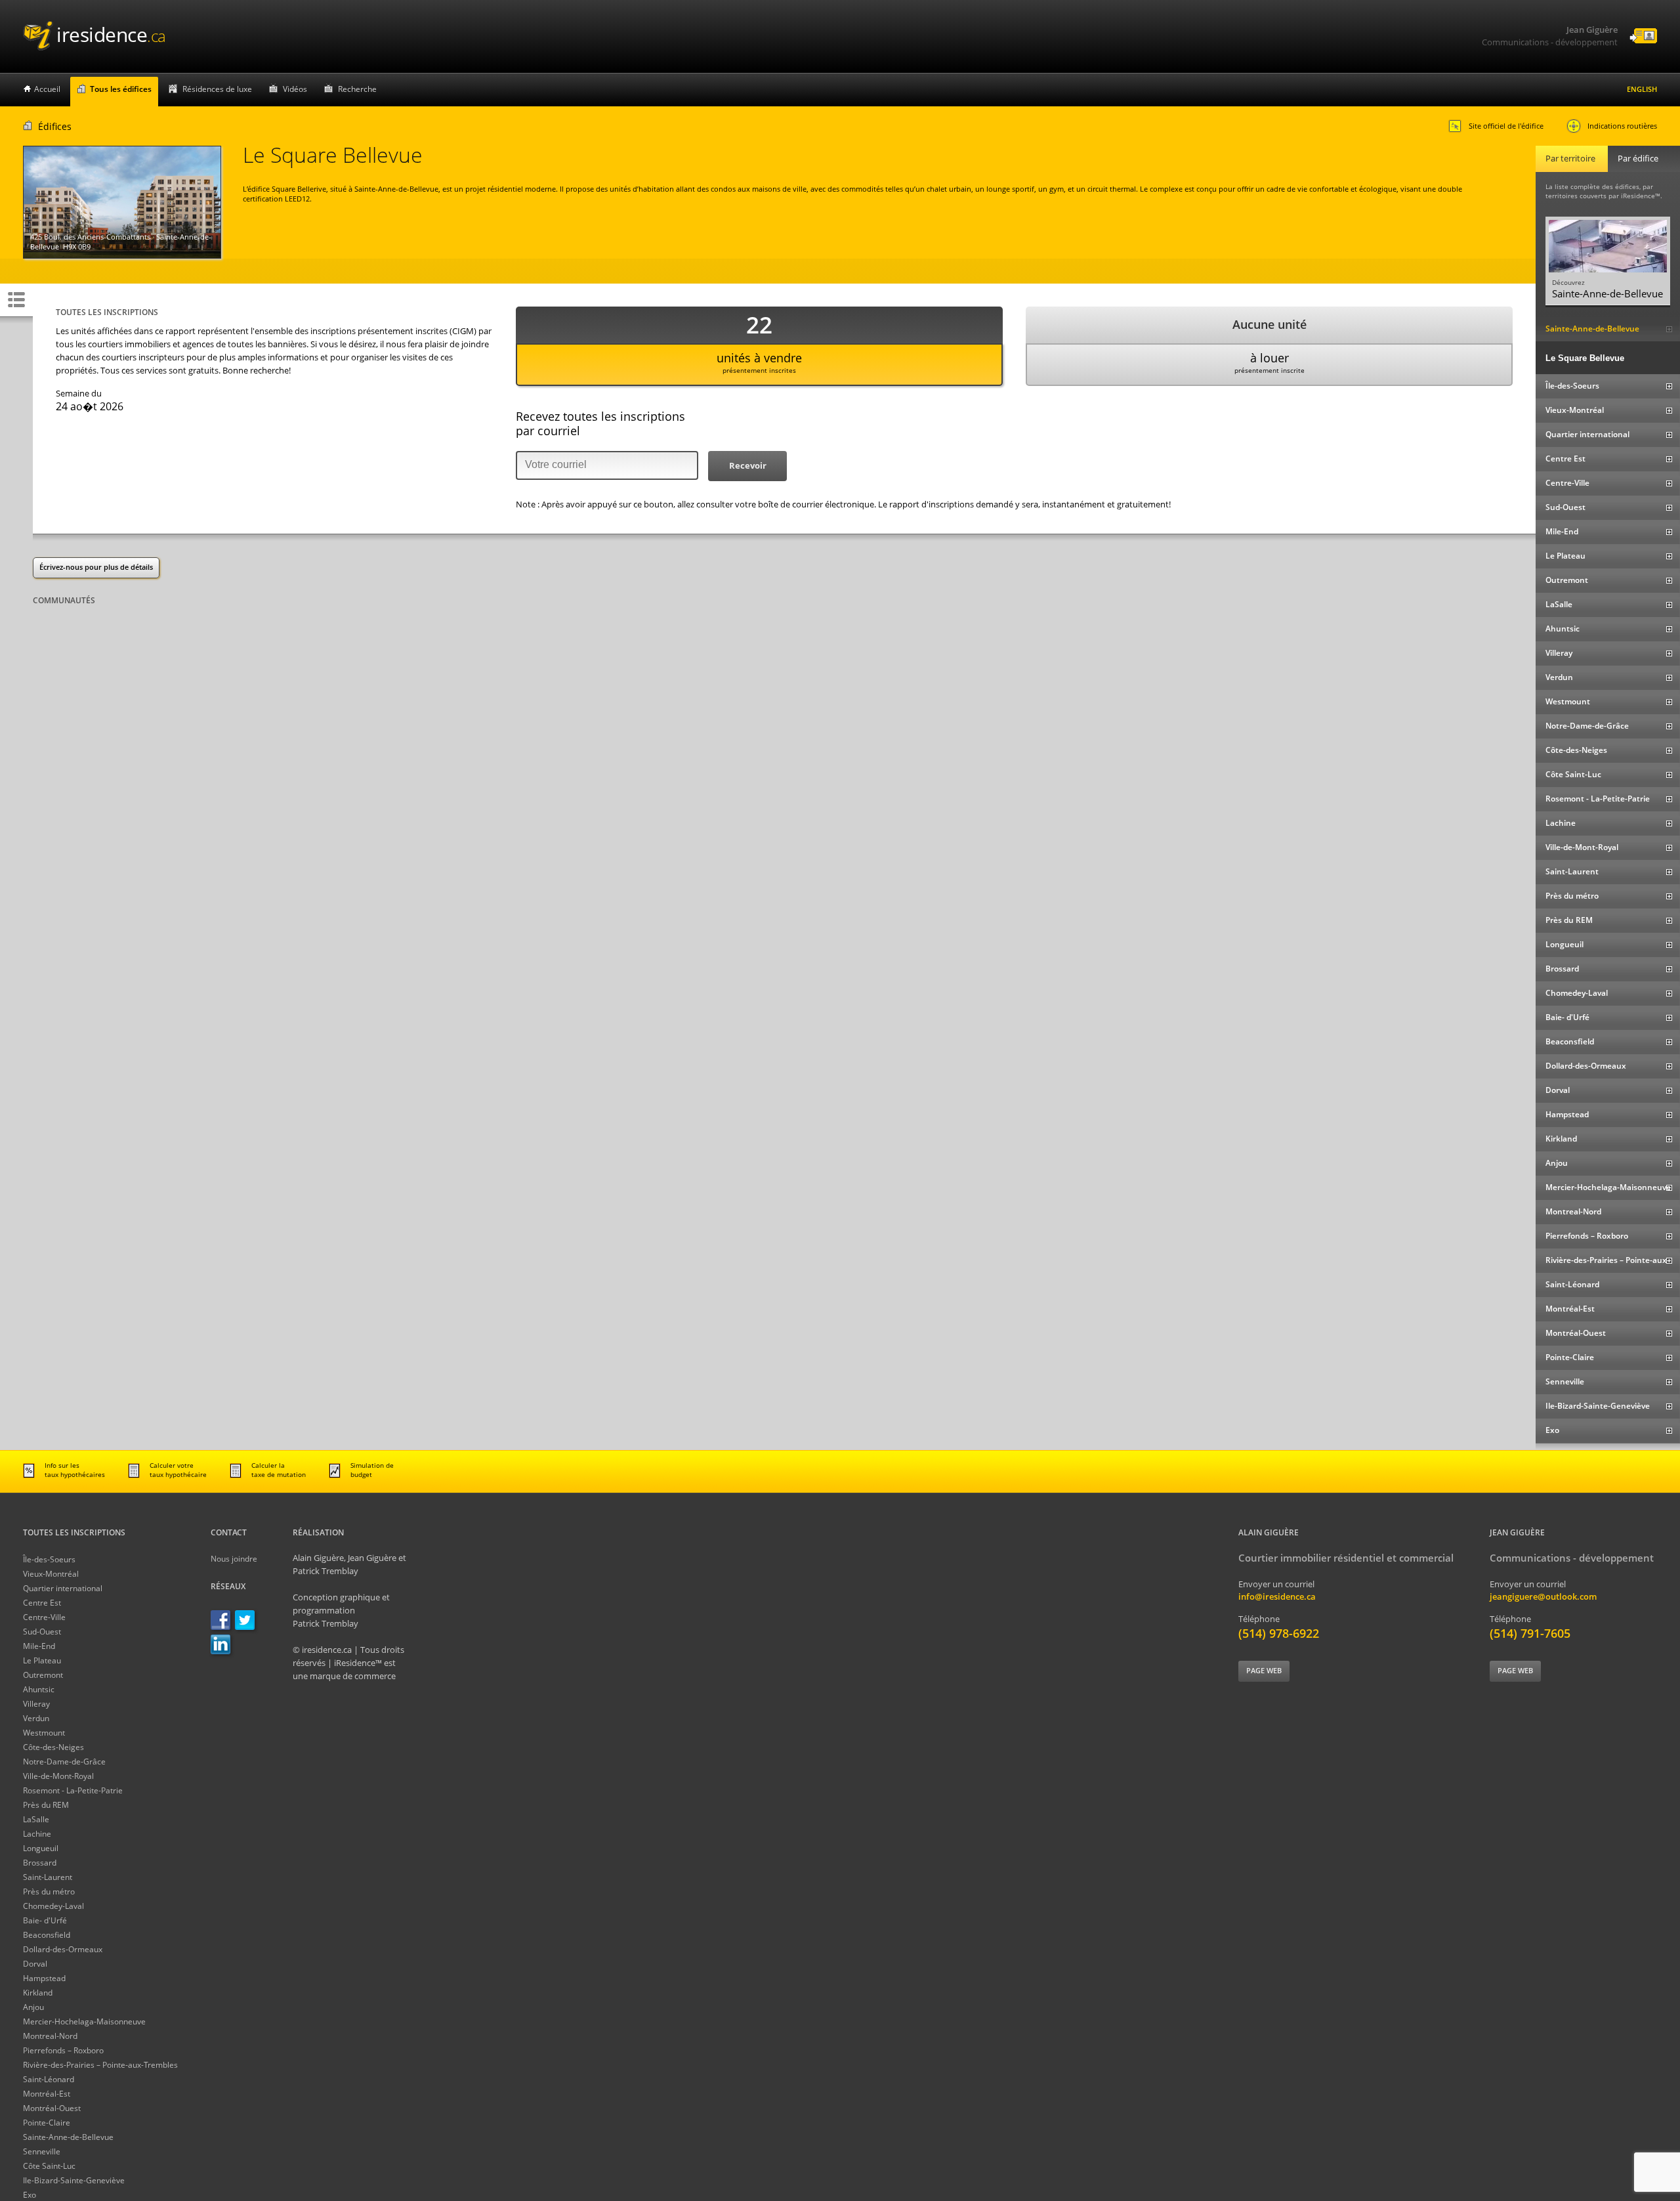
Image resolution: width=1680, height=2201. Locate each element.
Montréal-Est (47, 2094)
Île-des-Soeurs (49, 1559)
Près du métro (49, 1891)
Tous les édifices (121, 89)
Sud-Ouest (42, 1632)
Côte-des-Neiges (53, 1747)
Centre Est (42, 1603)
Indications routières (1622, 126)
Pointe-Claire (47, 2123)
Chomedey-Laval (53, 1906)
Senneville (42, 2151)
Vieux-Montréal (51, 1574)
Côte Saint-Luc (49, 2166)
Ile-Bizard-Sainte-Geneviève (74, 2180)
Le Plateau (42, 1660)
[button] (747, 466)
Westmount (44, 1733)
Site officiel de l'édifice (1506, 126)
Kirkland (38, 1993)
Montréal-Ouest (52, 2108)
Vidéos (295, 89)
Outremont (43, 1675)
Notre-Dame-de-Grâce (64, 1762)
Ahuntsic (39, 1689)
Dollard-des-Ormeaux (63, 1949)
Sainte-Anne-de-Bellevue (68, 2137)
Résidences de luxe (217, 89)
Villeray (36, 1704)
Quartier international (63, 1588)
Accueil (47, 89)
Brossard (40, 1863)
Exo (30, 2195)
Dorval (35, 1964)
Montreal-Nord (50, 2036)
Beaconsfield (47, 1935)
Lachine (37, 1834)
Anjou (33, 2007)
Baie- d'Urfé (45, 1920)
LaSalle (36, 1819)
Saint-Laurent (48, 1877)
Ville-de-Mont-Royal (58, 1776)
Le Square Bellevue (1585, 358)
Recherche (357, 89)
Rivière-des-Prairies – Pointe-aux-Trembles (100, 2065)
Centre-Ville (44, 1617)
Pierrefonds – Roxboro (63, 2050)
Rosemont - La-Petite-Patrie (73, 1790)
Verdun (36, 1718)
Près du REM (46, 1805)
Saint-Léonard (49, 2079)
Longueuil (41, 1848)
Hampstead (44, 1978)
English (1642, 89)
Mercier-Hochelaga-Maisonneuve (84, 2021)
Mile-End (39, 1646)
